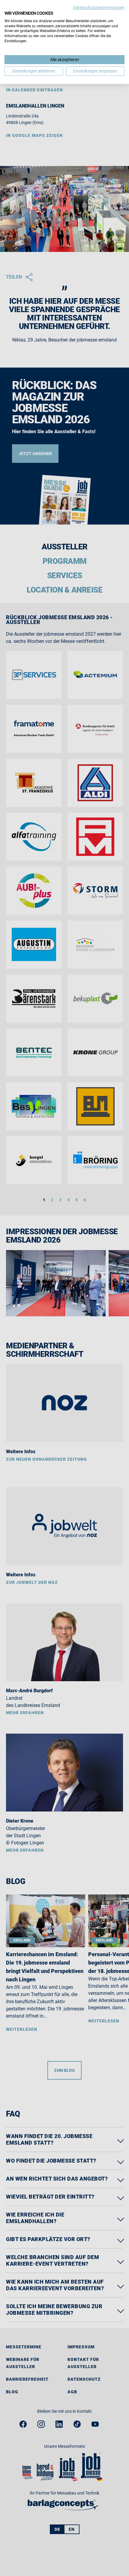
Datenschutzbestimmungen (99, 7)
